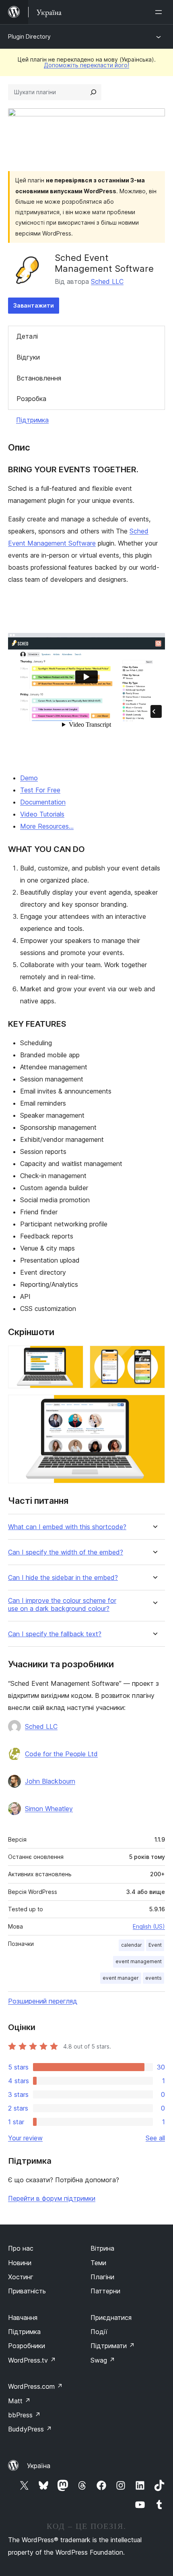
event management (139, 1961)
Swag (103, 2360)
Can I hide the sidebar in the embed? (63, 1578)
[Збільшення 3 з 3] (154, 1406)
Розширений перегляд (43, 2001)
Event (155, 1945)
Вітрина (102, 2248)
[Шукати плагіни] (93, 92)
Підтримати (113, 2346)
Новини (20, 2263)
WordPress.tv (32, 2360)
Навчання (23, 2318)
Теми (98, 2263)
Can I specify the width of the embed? (66, 1552)
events (153, 1978)
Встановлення (39, 378)
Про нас (21, 2248)
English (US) (149, 1926)
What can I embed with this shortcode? (67, 1527)
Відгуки (28, 357)
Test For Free (40, 790)
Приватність (27, 2291)
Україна (39, 2466)
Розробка (31, 399)
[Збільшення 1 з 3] (72, 1356)
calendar (132, 1945)
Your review (25, 2138)
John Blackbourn (50, 1781)
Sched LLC (107, 281)
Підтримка (32, 420)
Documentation (43, 802)
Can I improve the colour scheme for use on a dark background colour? (62, 1604)
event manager (121, 1978)
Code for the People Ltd (61, 1754)
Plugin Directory (29, 36)
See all (155, 2138)
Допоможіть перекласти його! (86, 65)
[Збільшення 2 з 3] (154, 1356)
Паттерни (105, 2291)
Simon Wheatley (49, 1809)
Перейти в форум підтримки (52, 2198)
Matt (19, 2401)
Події (99, 2332)
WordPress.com (35, 2386)
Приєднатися (111, 2318)
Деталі (27, 336)
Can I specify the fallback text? (55, 1634)
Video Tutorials (42, 814)
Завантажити (34, 305)
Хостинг (21, 2277)
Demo (29, 778)
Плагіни (102, 2277)
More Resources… (47, 826)
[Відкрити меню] (160, 12)
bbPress (24, 2415)
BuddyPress (30, 2429)
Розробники (27, 2346)
